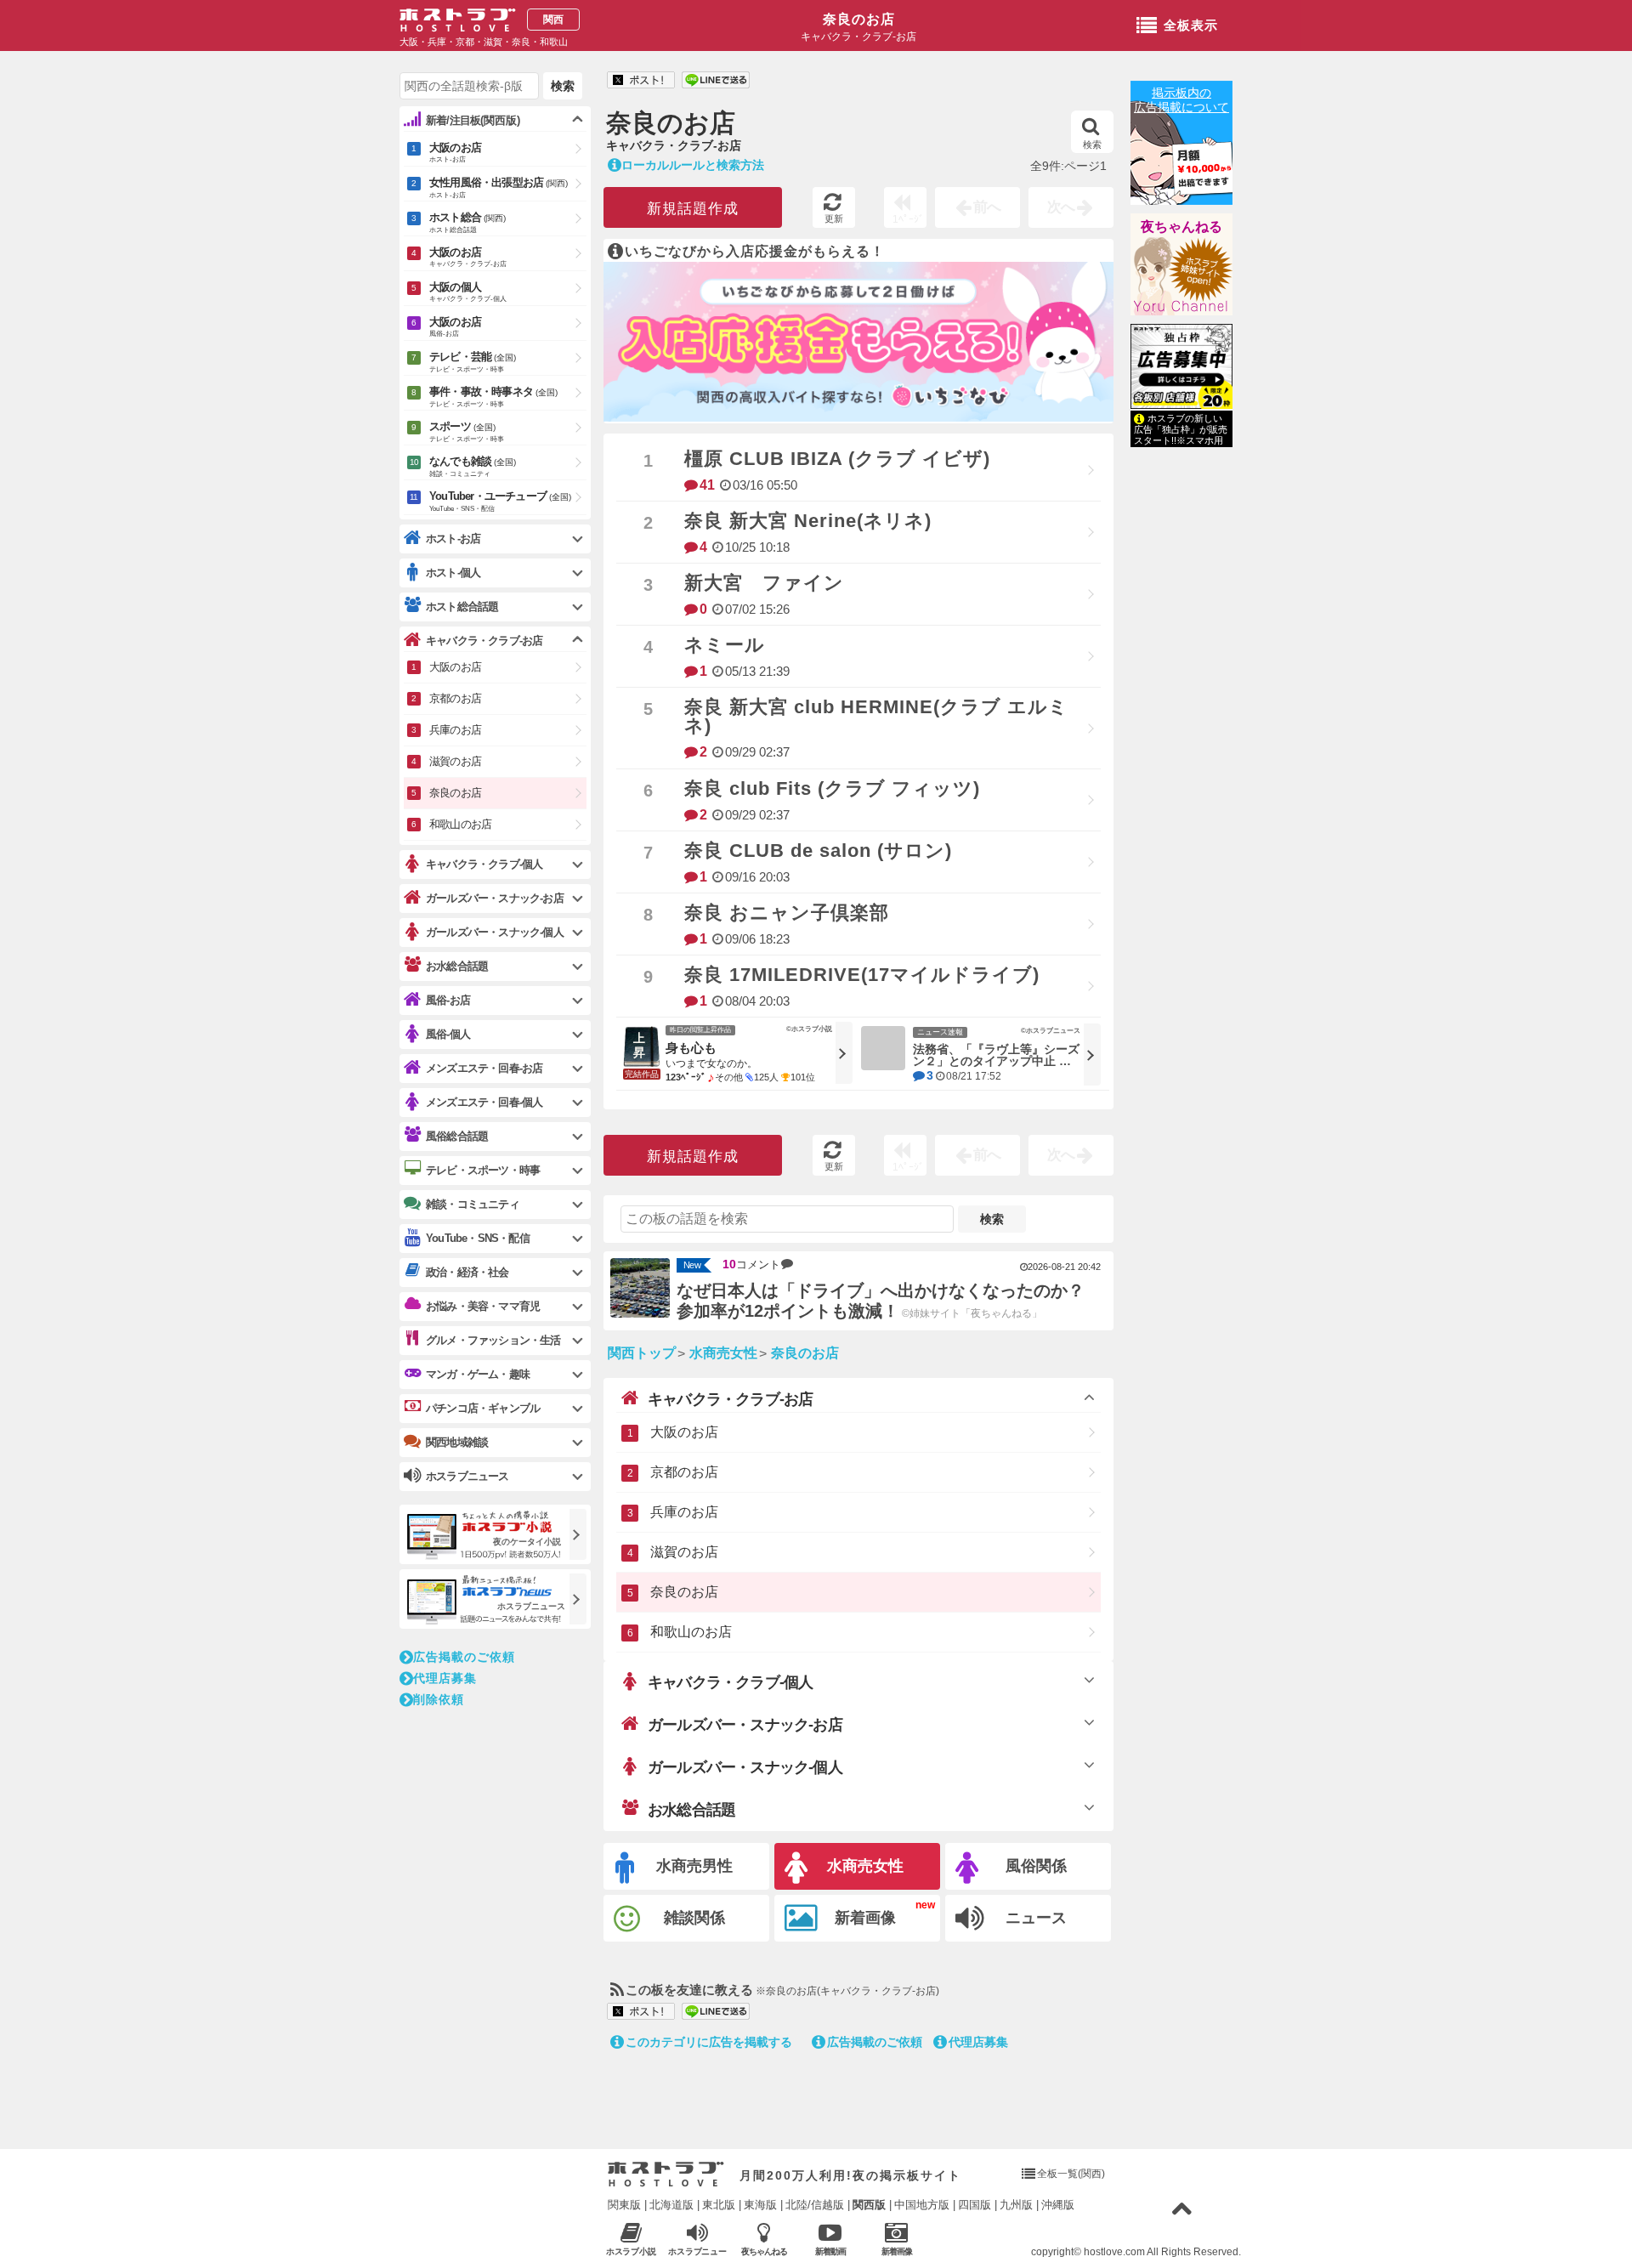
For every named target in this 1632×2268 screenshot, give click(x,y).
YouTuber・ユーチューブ (500, 501)
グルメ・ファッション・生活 (493, 1340)
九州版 (1016, 2205)
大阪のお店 (684, 1432)
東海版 (760, 2205)
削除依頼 (439, 1699)
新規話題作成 (693, 209)
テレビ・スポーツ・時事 (483, 1170)
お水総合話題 (691, 1810)
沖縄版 (1058, 2205)
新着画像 (865, 1918)
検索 (1092, 145)
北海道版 (671, 2205)
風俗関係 (1036, 1866)
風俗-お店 (448, 1000)
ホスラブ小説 (632, 2251)
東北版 (719, 2205)
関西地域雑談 (457, 1442)
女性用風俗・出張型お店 (499, 187)
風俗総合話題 (457, 1136)
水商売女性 (865, 1866)
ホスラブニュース (698, 2252)
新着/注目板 (473, 120)
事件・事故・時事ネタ (493, 397)
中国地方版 (922, 2205)
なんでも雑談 (473, 466)
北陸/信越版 (815, 2205)
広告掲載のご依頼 (875, 2042)
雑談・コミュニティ (473, 1204)
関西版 (869, 2205)
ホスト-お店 (453, 539)
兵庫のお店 (684, 1512)
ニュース (1036, 1918)
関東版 (624, 2205)
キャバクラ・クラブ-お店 (730, 1399)
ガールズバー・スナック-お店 (745, 1725)
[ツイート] (641, 81)
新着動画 (830, 2251)
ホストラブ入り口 (666, 2174)
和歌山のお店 (691, 1632)
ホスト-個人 (453, 573)
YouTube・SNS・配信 (478, 1238)
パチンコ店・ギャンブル (483, 1408)
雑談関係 (694, 1918)
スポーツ (467, 431)
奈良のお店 (859, 19)
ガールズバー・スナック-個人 (745, 1767)
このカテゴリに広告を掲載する (709, 2042)
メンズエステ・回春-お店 (484, 1068)
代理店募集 (978, 2042)
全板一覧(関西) (1071, 2174)
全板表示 (1191, 25)
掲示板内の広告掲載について (1181, 100)
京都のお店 (684, 1472)
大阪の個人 (468, 292)
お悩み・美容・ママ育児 (483, 1306)
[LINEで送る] (716, 81)
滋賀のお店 (684, 1552)
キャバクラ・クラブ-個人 (730, 1682)
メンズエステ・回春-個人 (484, 1102)
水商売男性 (694, 1866)
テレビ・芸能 (473, 362)
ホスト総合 (467, 222)
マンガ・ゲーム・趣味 (478, 1374)
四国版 (975, 2205)
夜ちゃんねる (1181, 227)
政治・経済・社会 (467, 1272)
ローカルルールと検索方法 (693, 165)
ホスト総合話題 (462, 607)
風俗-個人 (448, 1034)
